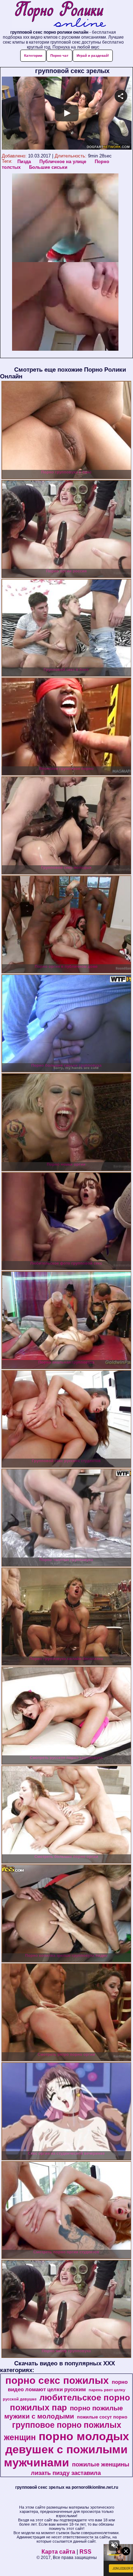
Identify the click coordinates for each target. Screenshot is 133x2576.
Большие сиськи (48, 167)
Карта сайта (58, 2552)
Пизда (24, 162)
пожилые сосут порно (102, 2417)
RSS (85, 2552)
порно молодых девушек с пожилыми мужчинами (67, 2449)
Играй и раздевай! (93, 55)
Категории (33, 55)
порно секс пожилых (57, 2380)
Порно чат (59, 55)
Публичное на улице (63, 162)
